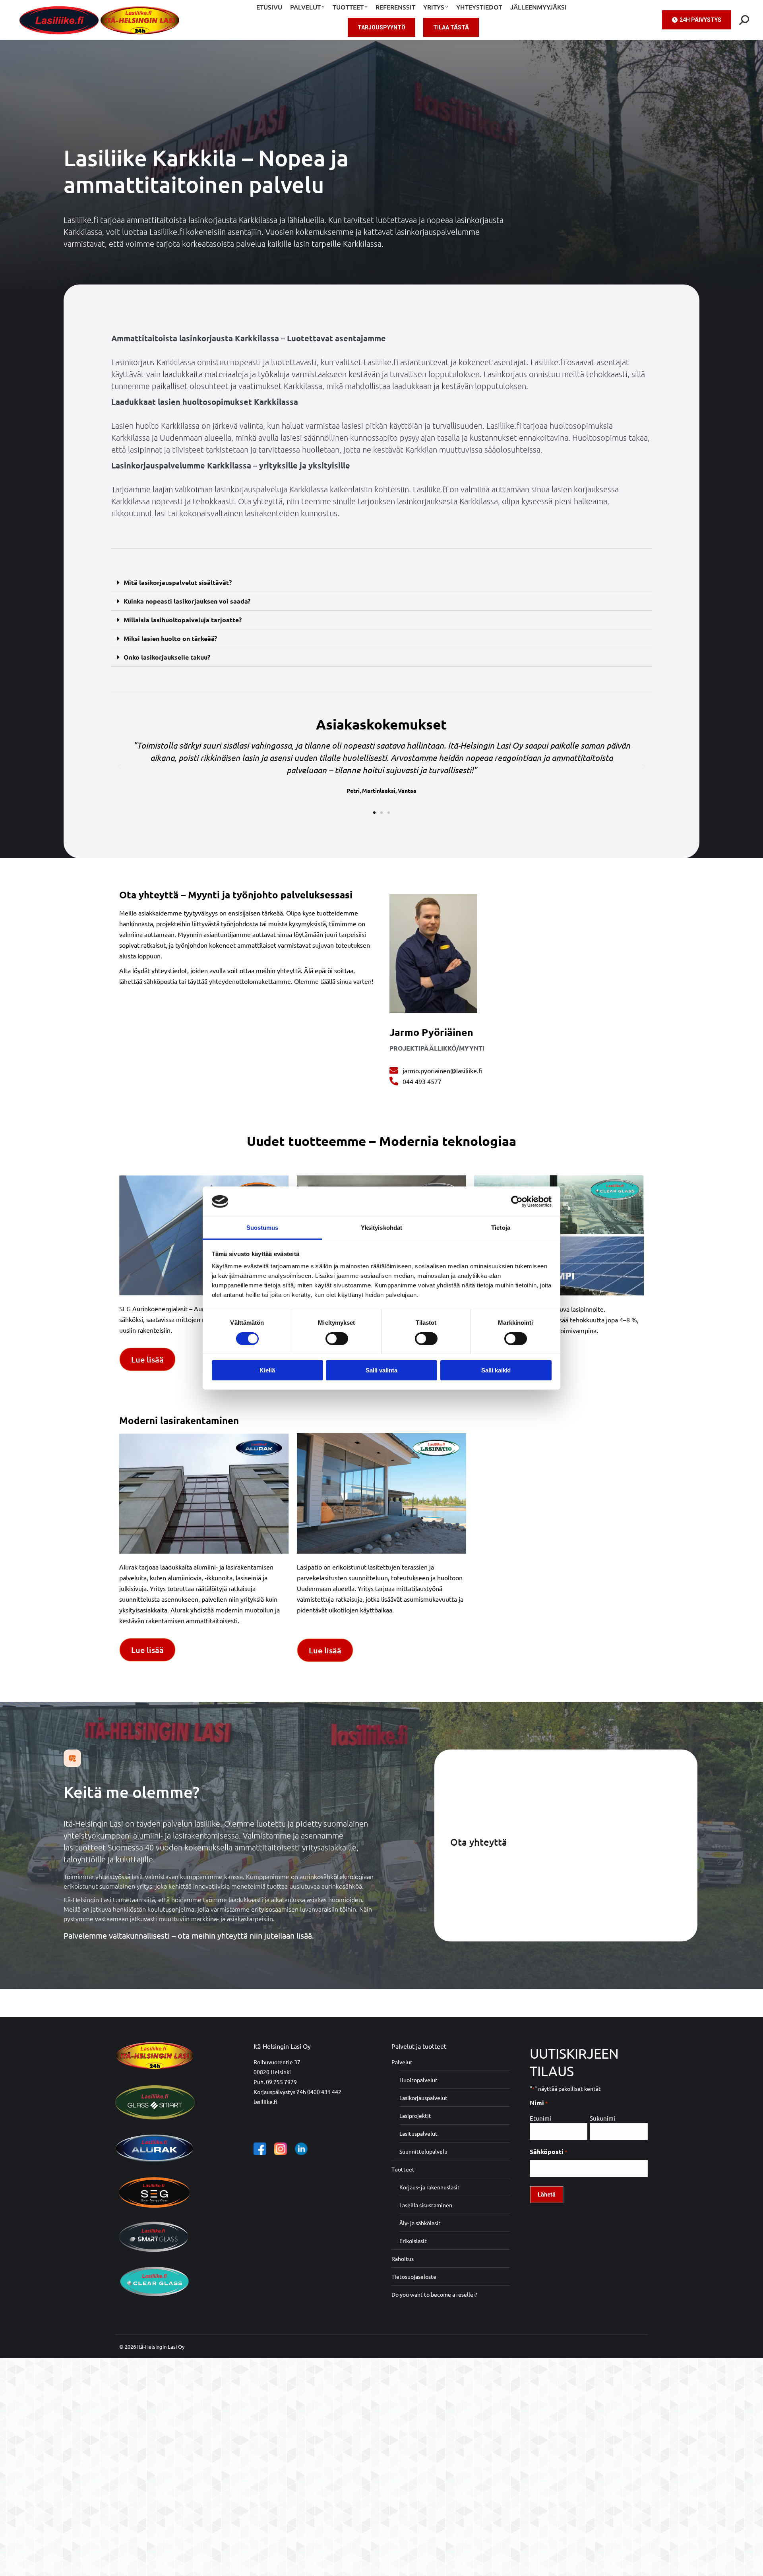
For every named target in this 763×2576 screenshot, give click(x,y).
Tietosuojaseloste (414, 2276)
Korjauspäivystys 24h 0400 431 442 (297, 2092)
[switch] (337, 1339)
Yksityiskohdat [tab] (381, 1228)
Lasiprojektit (415, 2115)
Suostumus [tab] (262, 1228)
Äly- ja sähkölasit (420, 2223)
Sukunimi (602, 2118)
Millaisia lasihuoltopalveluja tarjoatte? (183, 620)
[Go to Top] (751, 2564)
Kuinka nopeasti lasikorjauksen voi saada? (187, 601)
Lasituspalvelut (418, 2133)
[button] (381, 583)
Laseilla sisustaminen (426, 2205)
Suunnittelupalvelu (423, 2151)
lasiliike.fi (265, 2102)
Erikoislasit (413, 2241)
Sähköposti (549, 2151)
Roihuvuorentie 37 (277, 2062)
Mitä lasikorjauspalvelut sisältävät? (178, 582)
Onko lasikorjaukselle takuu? (167, 657)
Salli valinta (381, 1370)
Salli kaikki (496, 1370)
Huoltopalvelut (418, 2080)
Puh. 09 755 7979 (275, 2082)
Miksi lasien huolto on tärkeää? (170, 638)
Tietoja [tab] (501, 1228)
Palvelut (402, 2062)
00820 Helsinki (272, 2072)
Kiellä (267, 1370)
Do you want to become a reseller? (434, 2294)
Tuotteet (403, 2169)
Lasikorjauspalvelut (423, 2098)
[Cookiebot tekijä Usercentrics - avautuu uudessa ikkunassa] (517, 1202)
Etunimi (540, 2118)
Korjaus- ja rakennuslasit (430, 2187)
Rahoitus (403, 2259)
